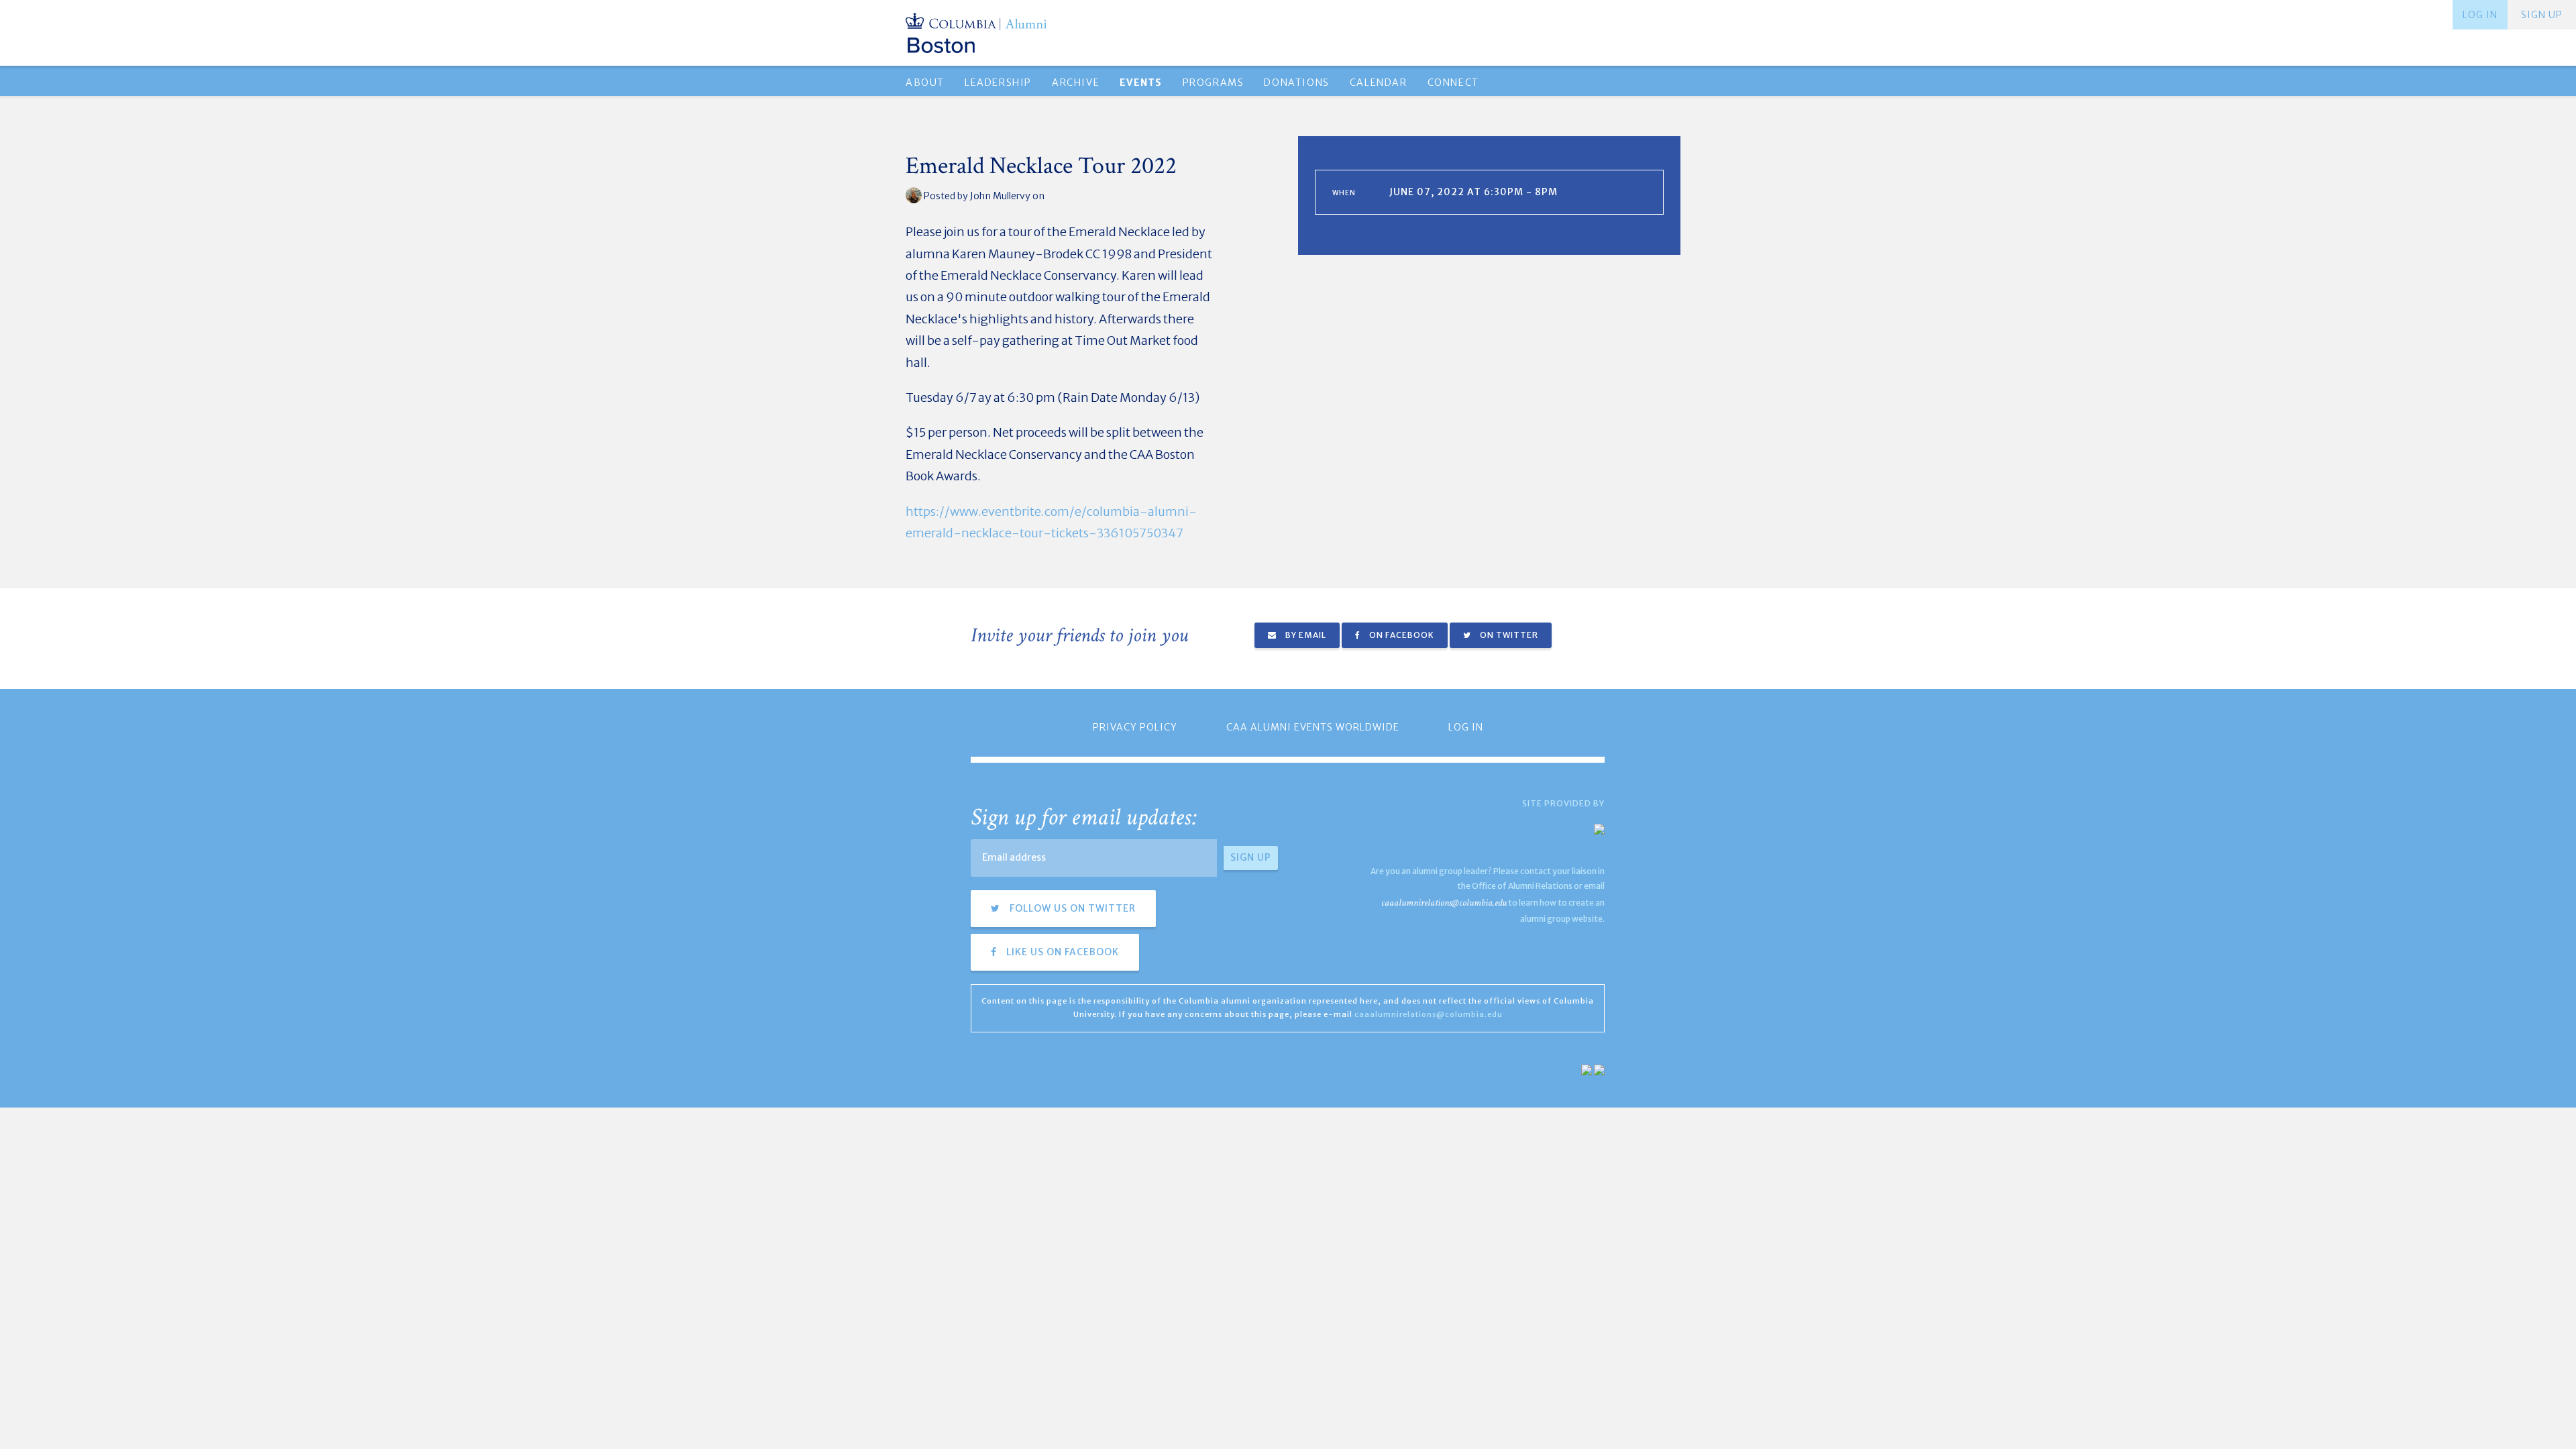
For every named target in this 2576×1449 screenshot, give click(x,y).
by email (1305, 635)
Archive (1076, 83)
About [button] (925, 83)
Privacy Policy (1135, 727)
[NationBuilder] (1587, 1070)
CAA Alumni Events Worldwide (1313, 727)
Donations (1296, 83)
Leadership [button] (998, 83)
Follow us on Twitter (1071, 908)
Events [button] (1141, 83)
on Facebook (1401, 635)
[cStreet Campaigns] (1599, 1070)
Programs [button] (1214, 83)
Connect (1453, 83)
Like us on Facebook (1061, 952)
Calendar (1379, 83)
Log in (2480, 15)
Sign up (2542, 15)
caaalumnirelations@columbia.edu (1444, 903)
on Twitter (1508, 635)
